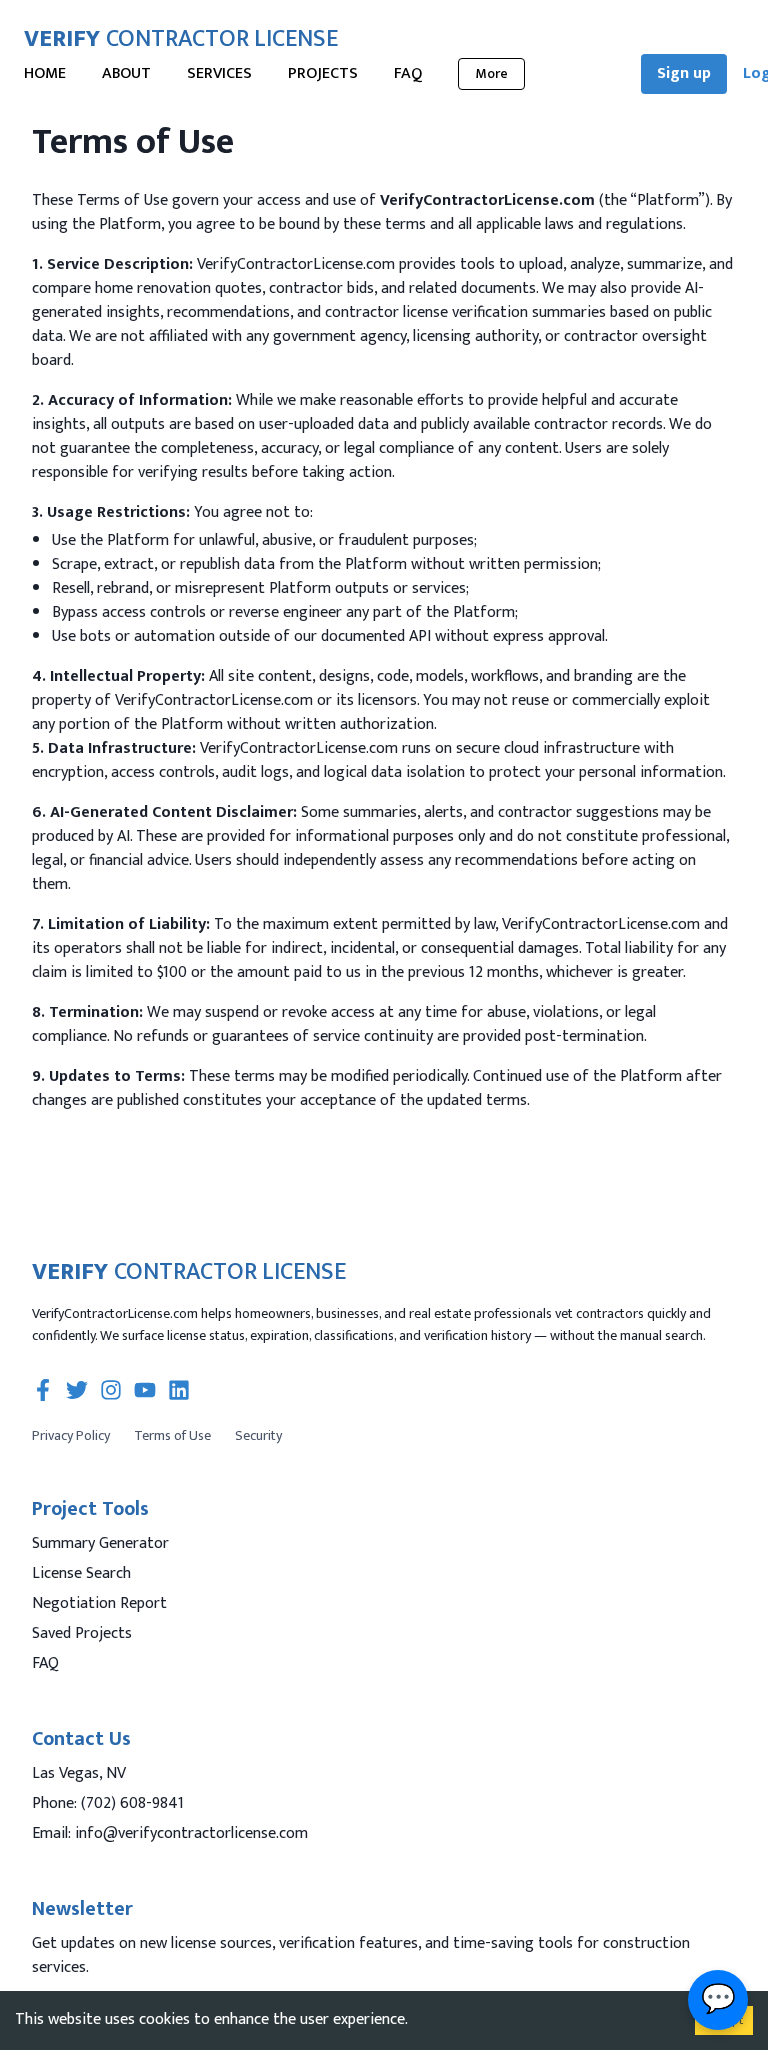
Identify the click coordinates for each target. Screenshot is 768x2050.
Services (219, 74)
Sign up (684, 73)
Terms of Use (172, 1435)
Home (45, 74)
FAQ (408, 74)
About (126, 74)
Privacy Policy (71, 1435)
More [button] (491, 73)
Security (258, 1435)
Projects (323, 74)
